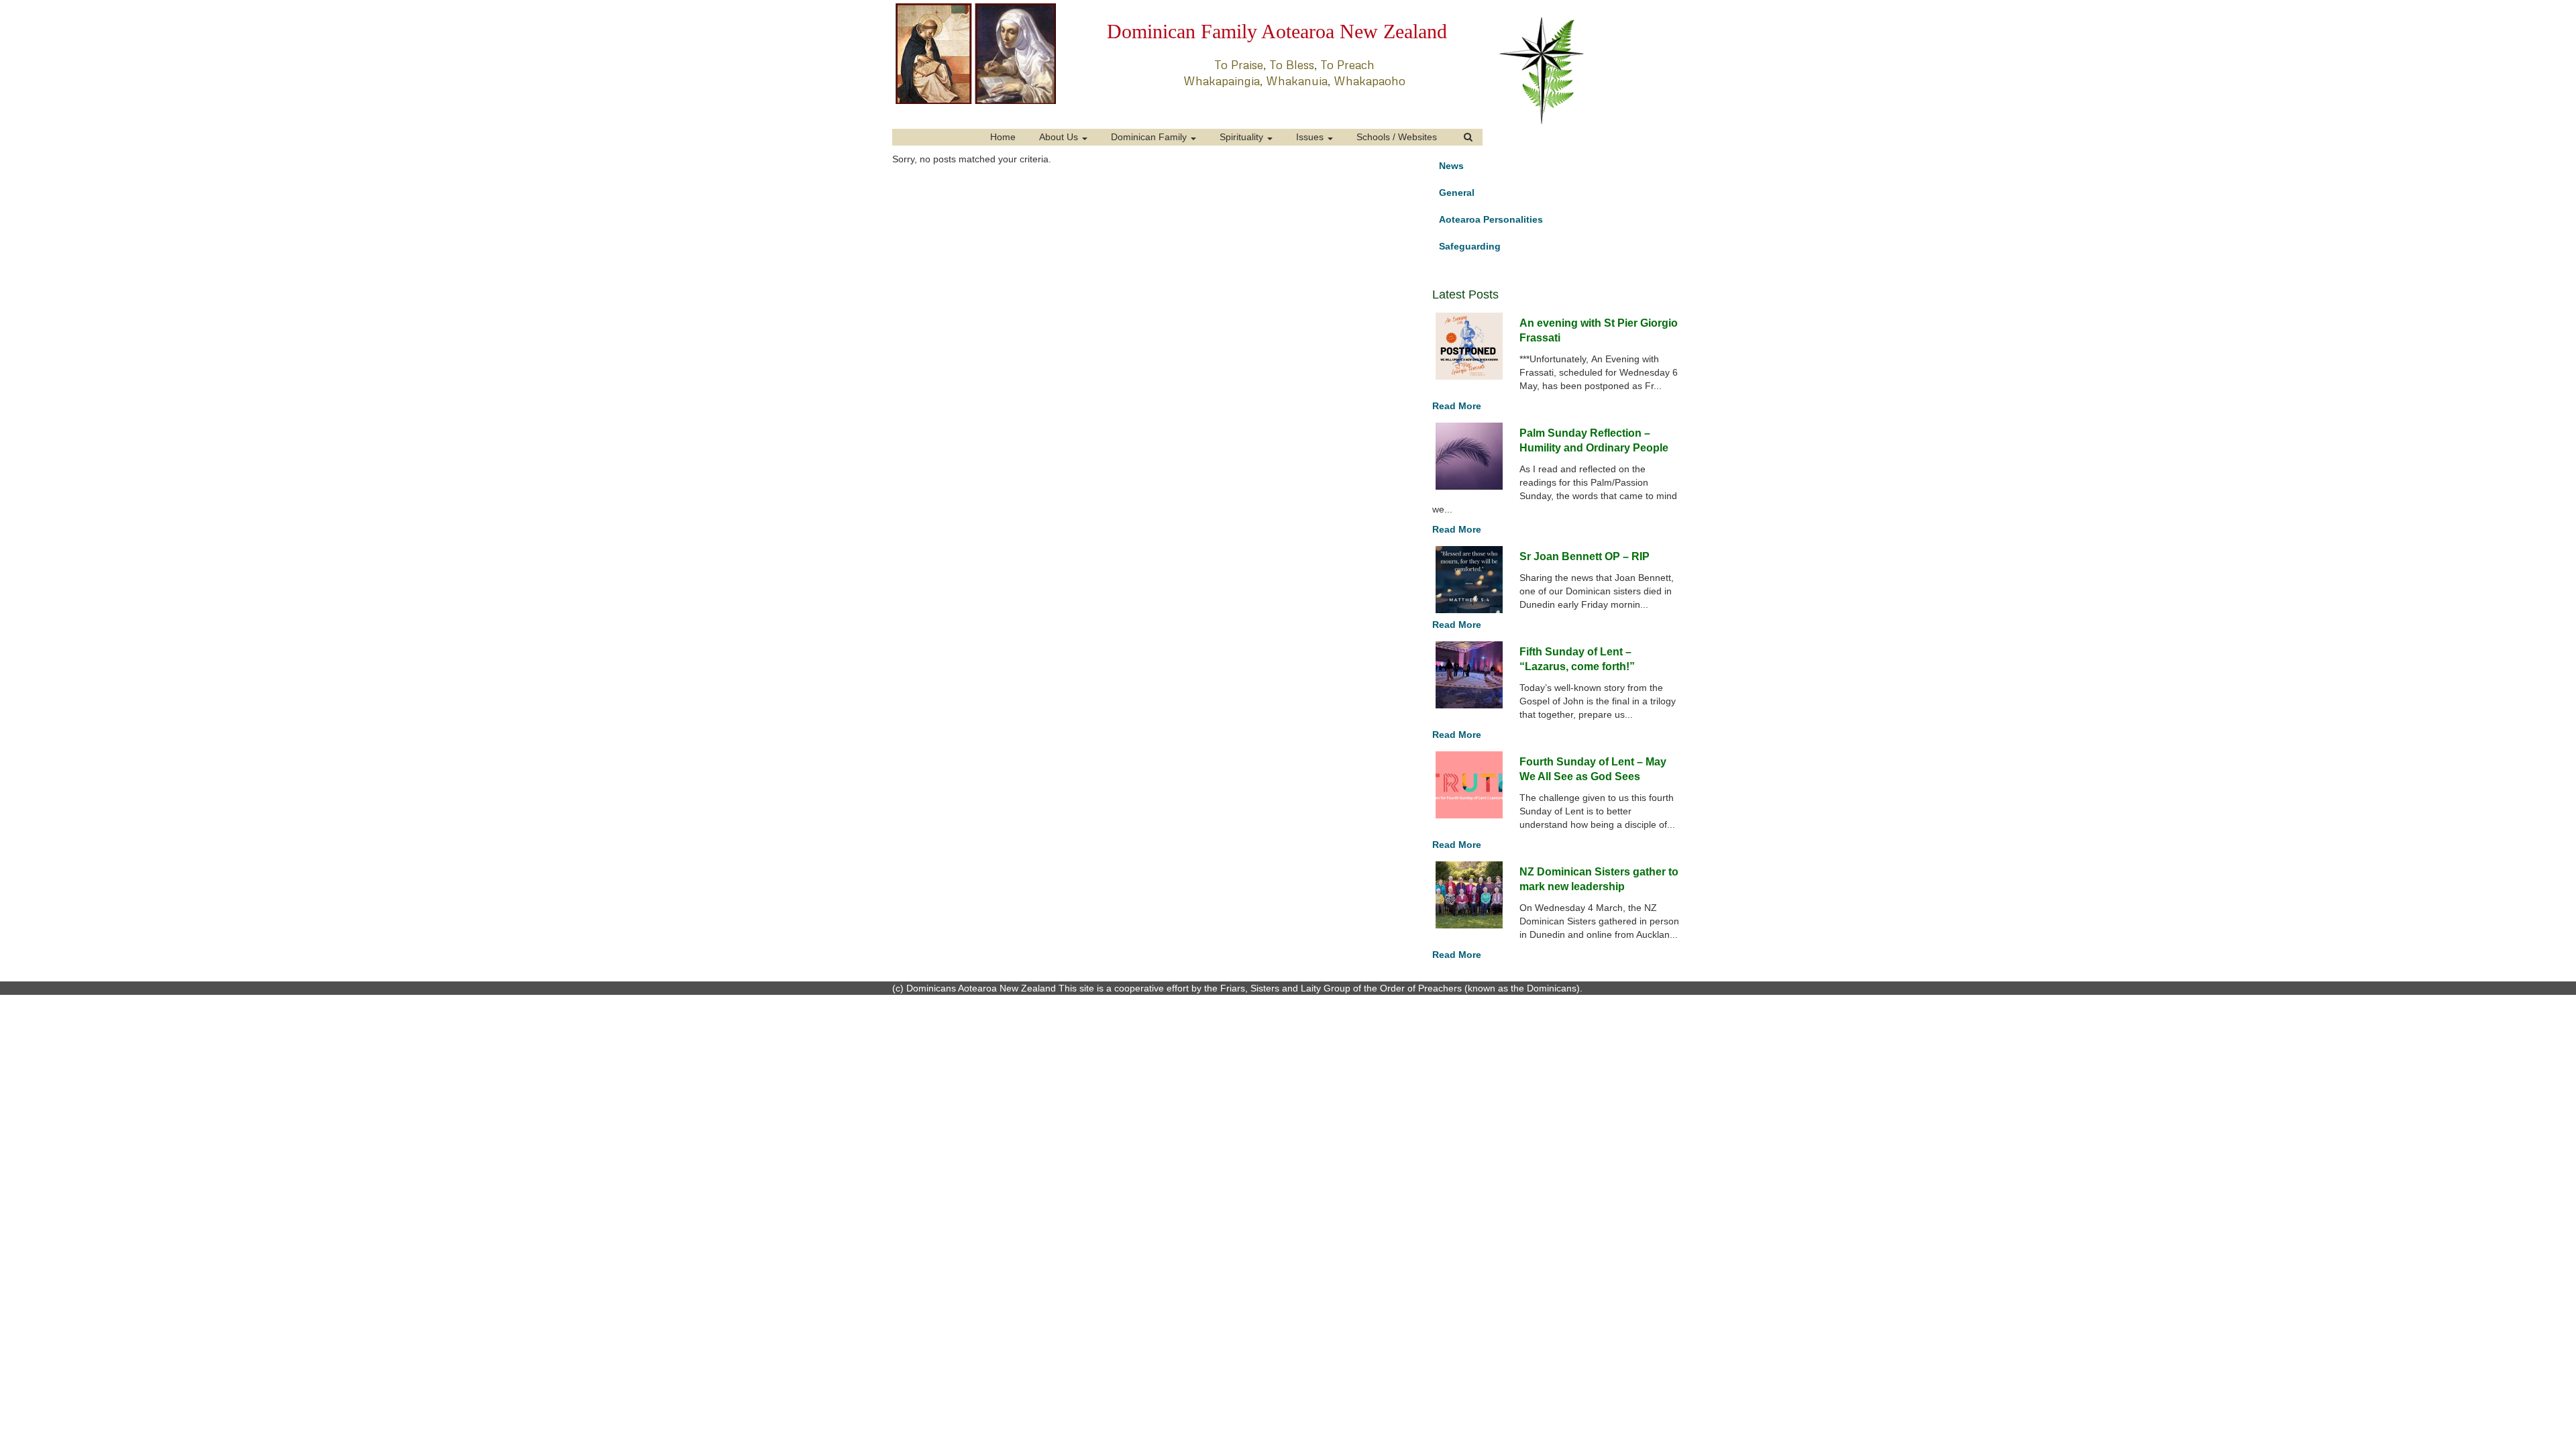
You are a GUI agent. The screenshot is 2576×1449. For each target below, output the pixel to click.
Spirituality (1243, 137)
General (1457, 193)
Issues (1311, 137)
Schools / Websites (1397, 137)
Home (1003, 137)
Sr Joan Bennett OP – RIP (1585, 556)
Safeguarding (1470, 246)
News (1451, 166)
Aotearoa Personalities (1491, 219)
